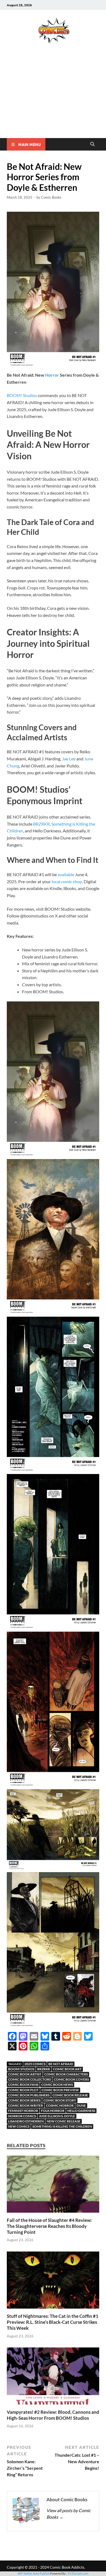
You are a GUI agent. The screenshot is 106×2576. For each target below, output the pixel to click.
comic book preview (60, 2090)
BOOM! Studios (22, 395)
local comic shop (67, 881)
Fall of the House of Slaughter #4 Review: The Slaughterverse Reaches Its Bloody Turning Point (49, 2226)
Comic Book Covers (71, 2079)
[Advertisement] (53, 98)
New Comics (19, 2126)
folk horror (53, 2111)
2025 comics (35, 2064)
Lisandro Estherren (26, 2121)
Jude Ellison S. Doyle (57, 2116)
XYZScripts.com (78, 2573)
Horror (52, 375)
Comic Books (51, 197)
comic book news (57, 2085)
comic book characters (66, 2074)
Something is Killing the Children (62, 2126)
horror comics (22, 2116)
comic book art (67, 2069)
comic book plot (23, 2090)
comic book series (24, 2100)
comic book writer (26, 2105)
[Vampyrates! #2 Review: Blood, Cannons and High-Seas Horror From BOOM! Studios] (53, 2378)
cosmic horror (60, 2105)
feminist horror (23, 2111)
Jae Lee (69, 759)
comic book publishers (29, 2095)
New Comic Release (64, 2121)
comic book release (70, 2095)
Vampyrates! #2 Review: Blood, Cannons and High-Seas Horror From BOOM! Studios (53, 2415)
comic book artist (25, 2074)
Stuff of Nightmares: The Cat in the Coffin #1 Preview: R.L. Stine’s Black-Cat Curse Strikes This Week (53, 2322)
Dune (81, 2105)
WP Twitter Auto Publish (34, 2573)
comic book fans (23, 2085)
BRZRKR (41, 824)
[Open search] (92, 144)
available (66, 874)
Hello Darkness (81, 2111)
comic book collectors (29, 2079)
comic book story (60, 2100)
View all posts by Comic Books (68, 2514)
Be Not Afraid (61, 2064)
